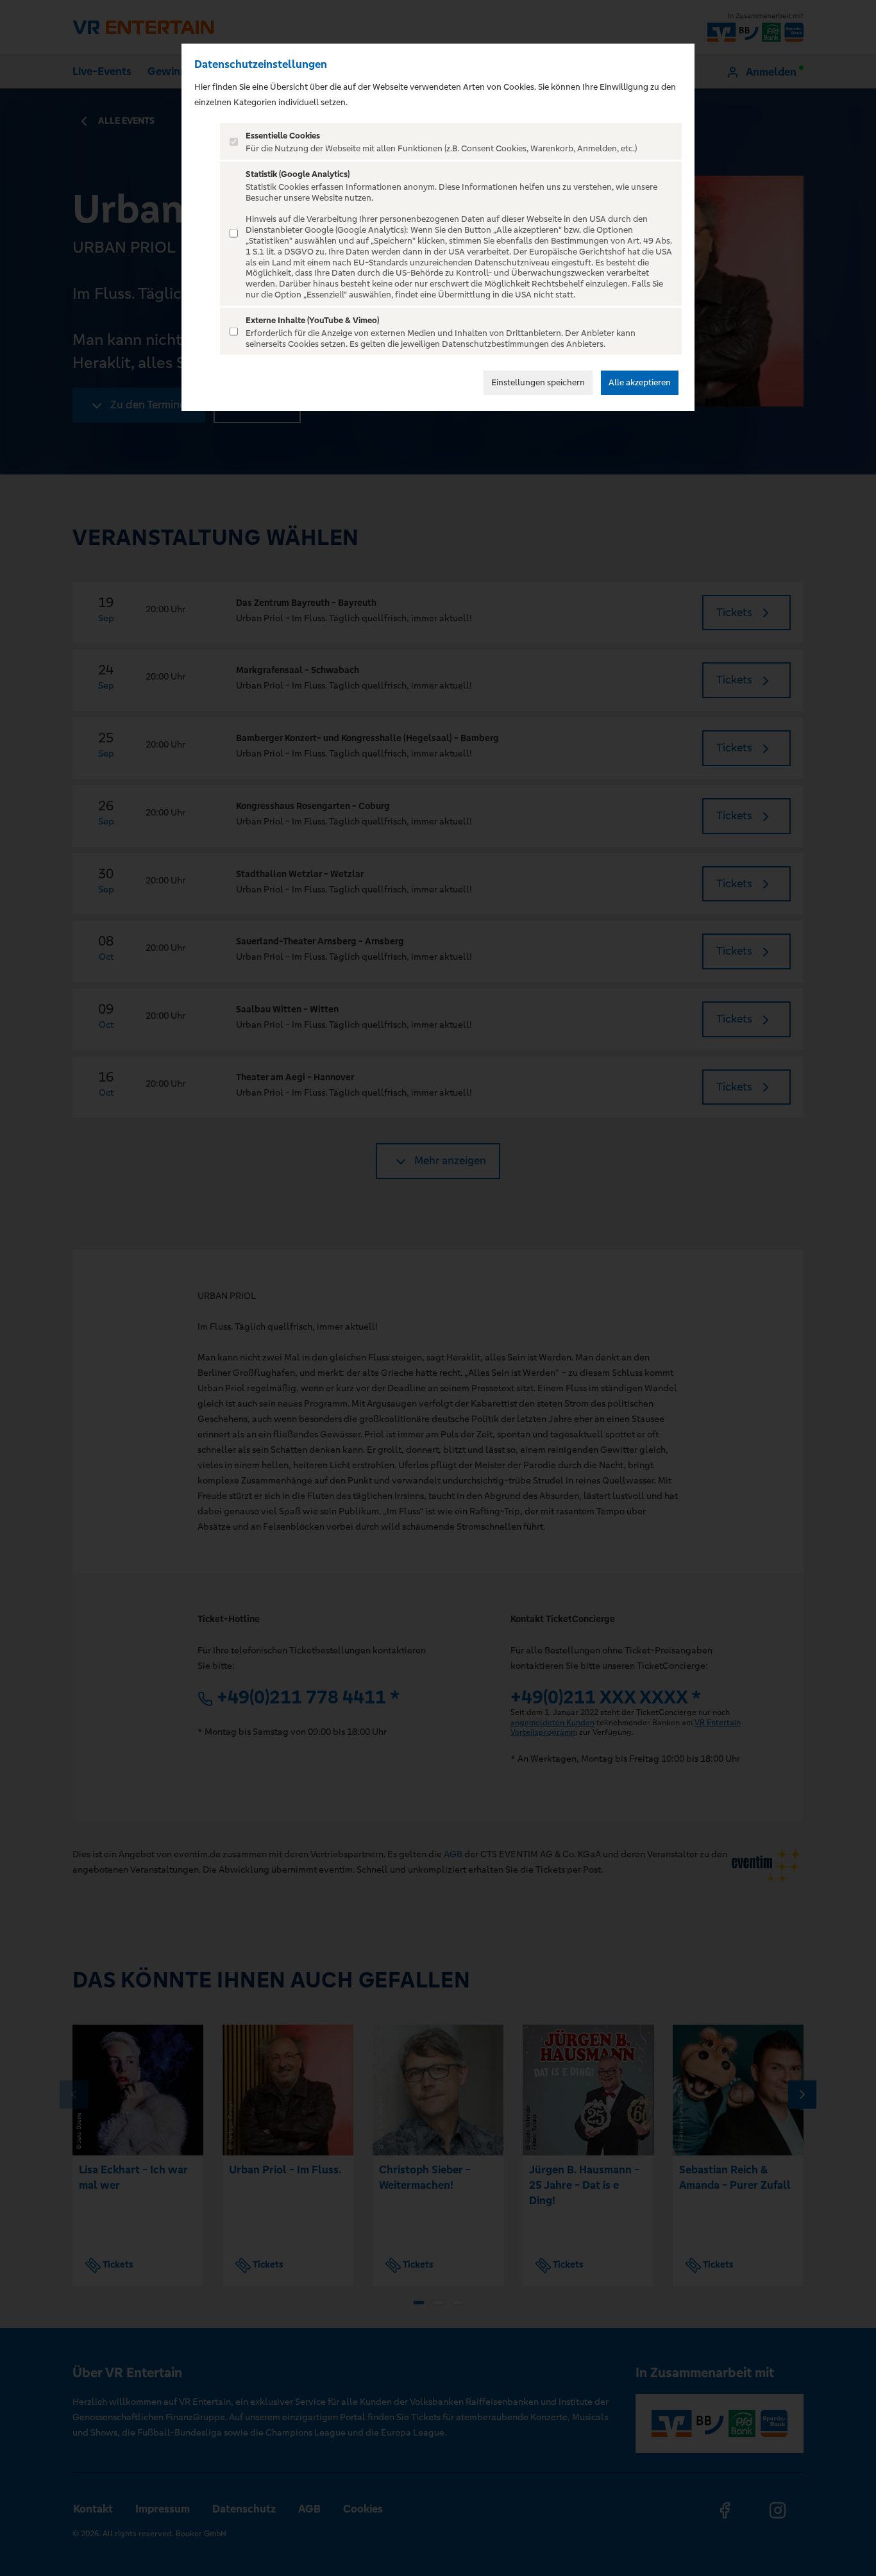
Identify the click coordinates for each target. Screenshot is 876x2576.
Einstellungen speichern (538, 382)
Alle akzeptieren (640, 382)
